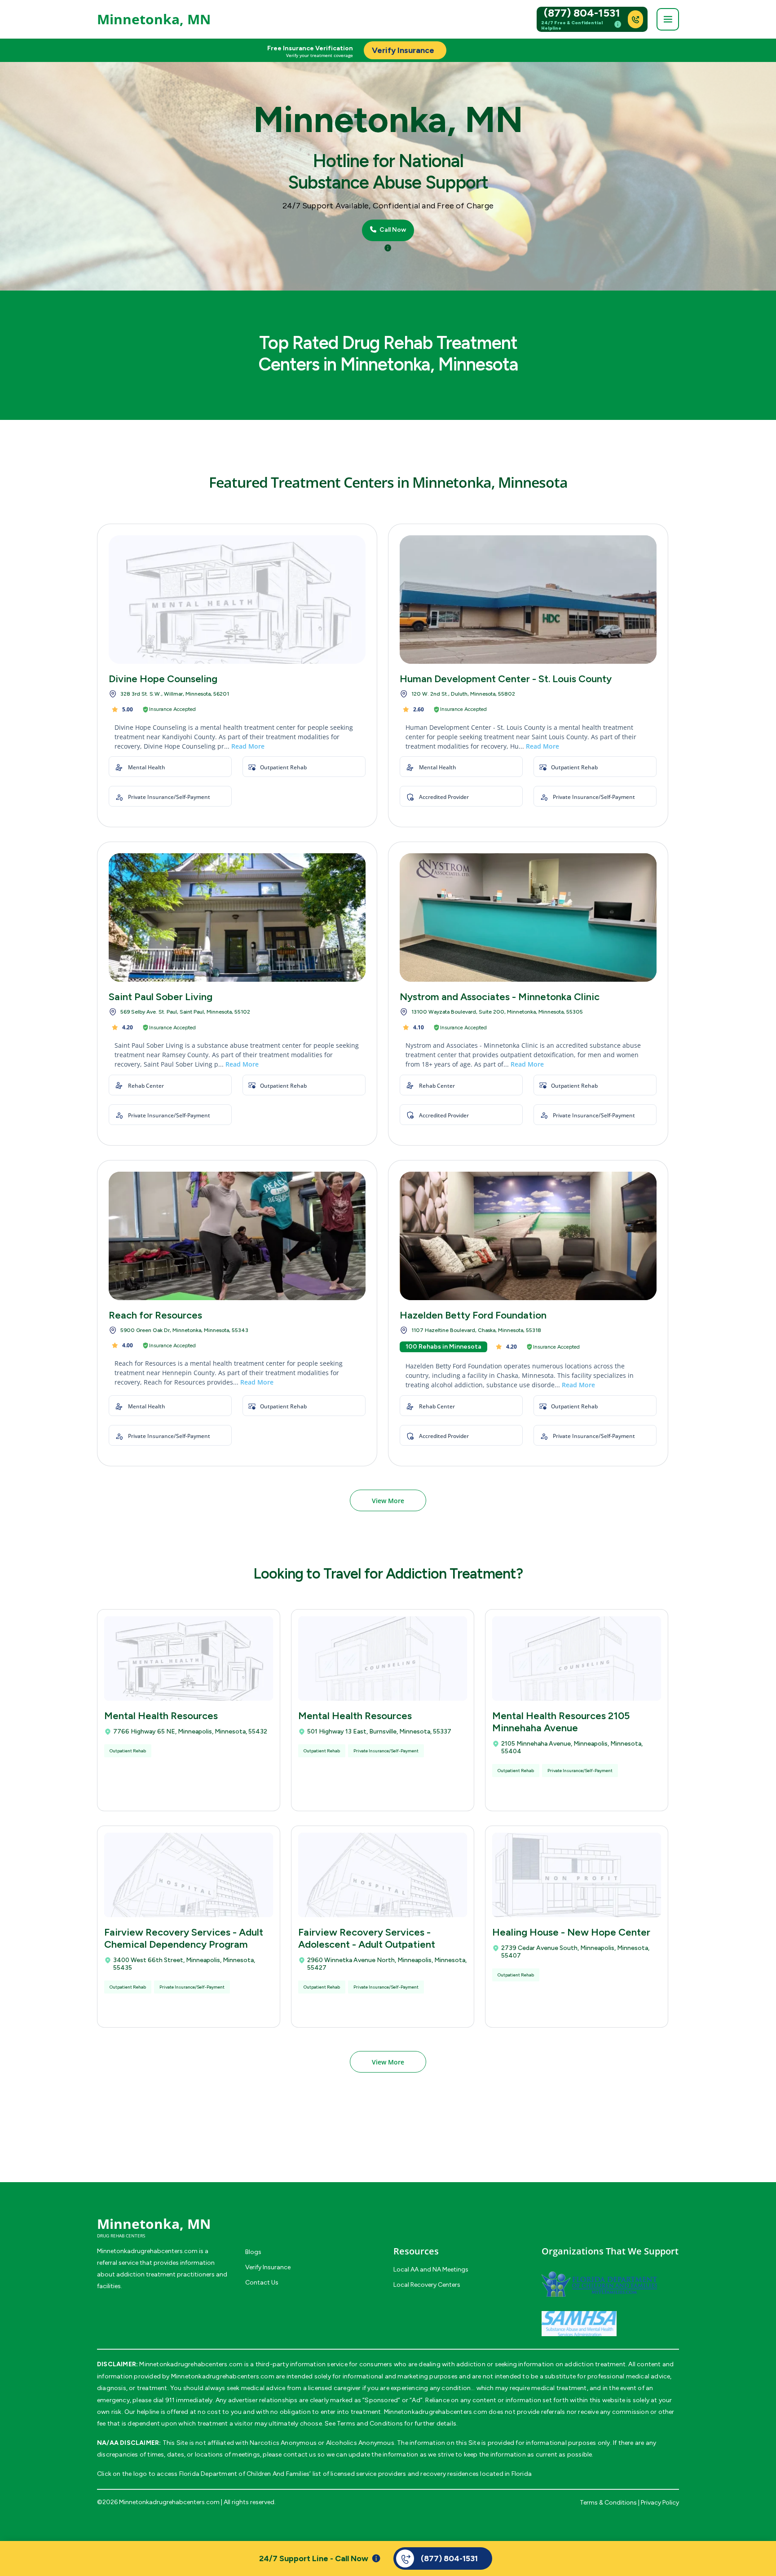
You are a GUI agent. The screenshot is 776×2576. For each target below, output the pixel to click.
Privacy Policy (660, 2503)
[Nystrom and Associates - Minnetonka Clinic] (528, 917)
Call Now (392, 230)
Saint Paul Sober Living (161, 997)
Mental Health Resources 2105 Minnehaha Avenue (561, 1722)
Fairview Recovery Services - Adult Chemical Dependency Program (184, 1938)
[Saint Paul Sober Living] (237, 917)
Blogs (253, 2252)
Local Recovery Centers (427, 2285)
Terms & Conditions (608, 2503)
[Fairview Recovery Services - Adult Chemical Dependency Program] (189, 1875)
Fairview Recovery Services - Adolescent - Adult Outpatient (367, 1938)
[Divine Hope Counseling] (237, 600)
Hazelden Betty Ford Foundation (473, 1315)
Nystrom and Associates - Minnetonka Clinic (500, 997)
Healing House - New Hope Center (571, 1932)
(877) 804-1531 (582, 13)
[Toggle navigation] (668, 19)
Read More (248, 746)
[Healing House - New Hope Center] (577, 1875)
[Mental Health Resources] (189, 1659)
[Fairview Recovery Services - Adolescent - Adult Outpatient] (383, 1875)
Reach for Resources (155, 1315)
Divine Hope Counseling (163, 679)
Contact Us (262, 2283)
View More (388, 1501)
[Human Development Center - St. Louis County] (528, 600)
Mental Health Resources (161, 1716)
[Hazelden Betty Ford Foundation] (528, 1236)
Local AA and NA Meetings (431, 2269)
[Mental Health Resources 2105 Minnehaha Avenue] (577, 1659)
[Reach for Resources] (237, 1236)
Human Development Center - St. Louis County (506, 679)
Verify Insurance (268, 2267)
